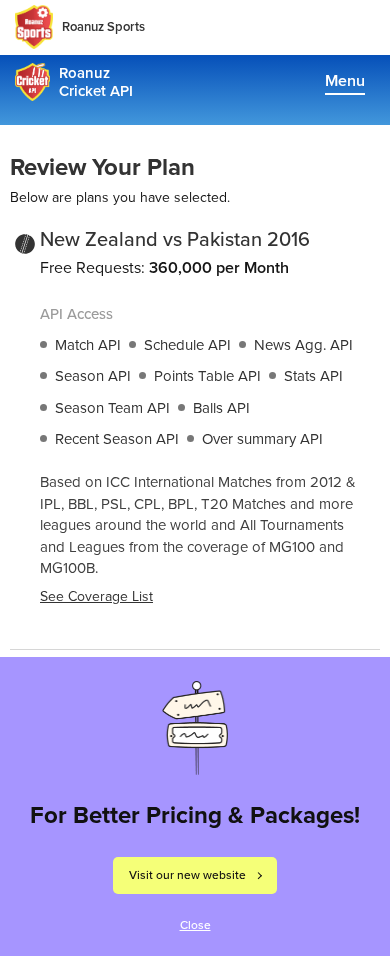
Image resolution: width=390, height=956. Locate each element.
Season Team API (112, 408)
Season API (93, 376)
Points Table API (207, 376)
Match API (88, 345)
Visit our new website (187, 875)
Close (195, 925)
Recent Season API (117, 439)
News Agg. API (303, 345)
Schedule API (187, 345)
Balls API (221, 408)
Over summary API (262, 439)
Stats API (313, 376)
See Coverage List (96, 596)
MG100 (292, 547)
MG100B (67, 568)
